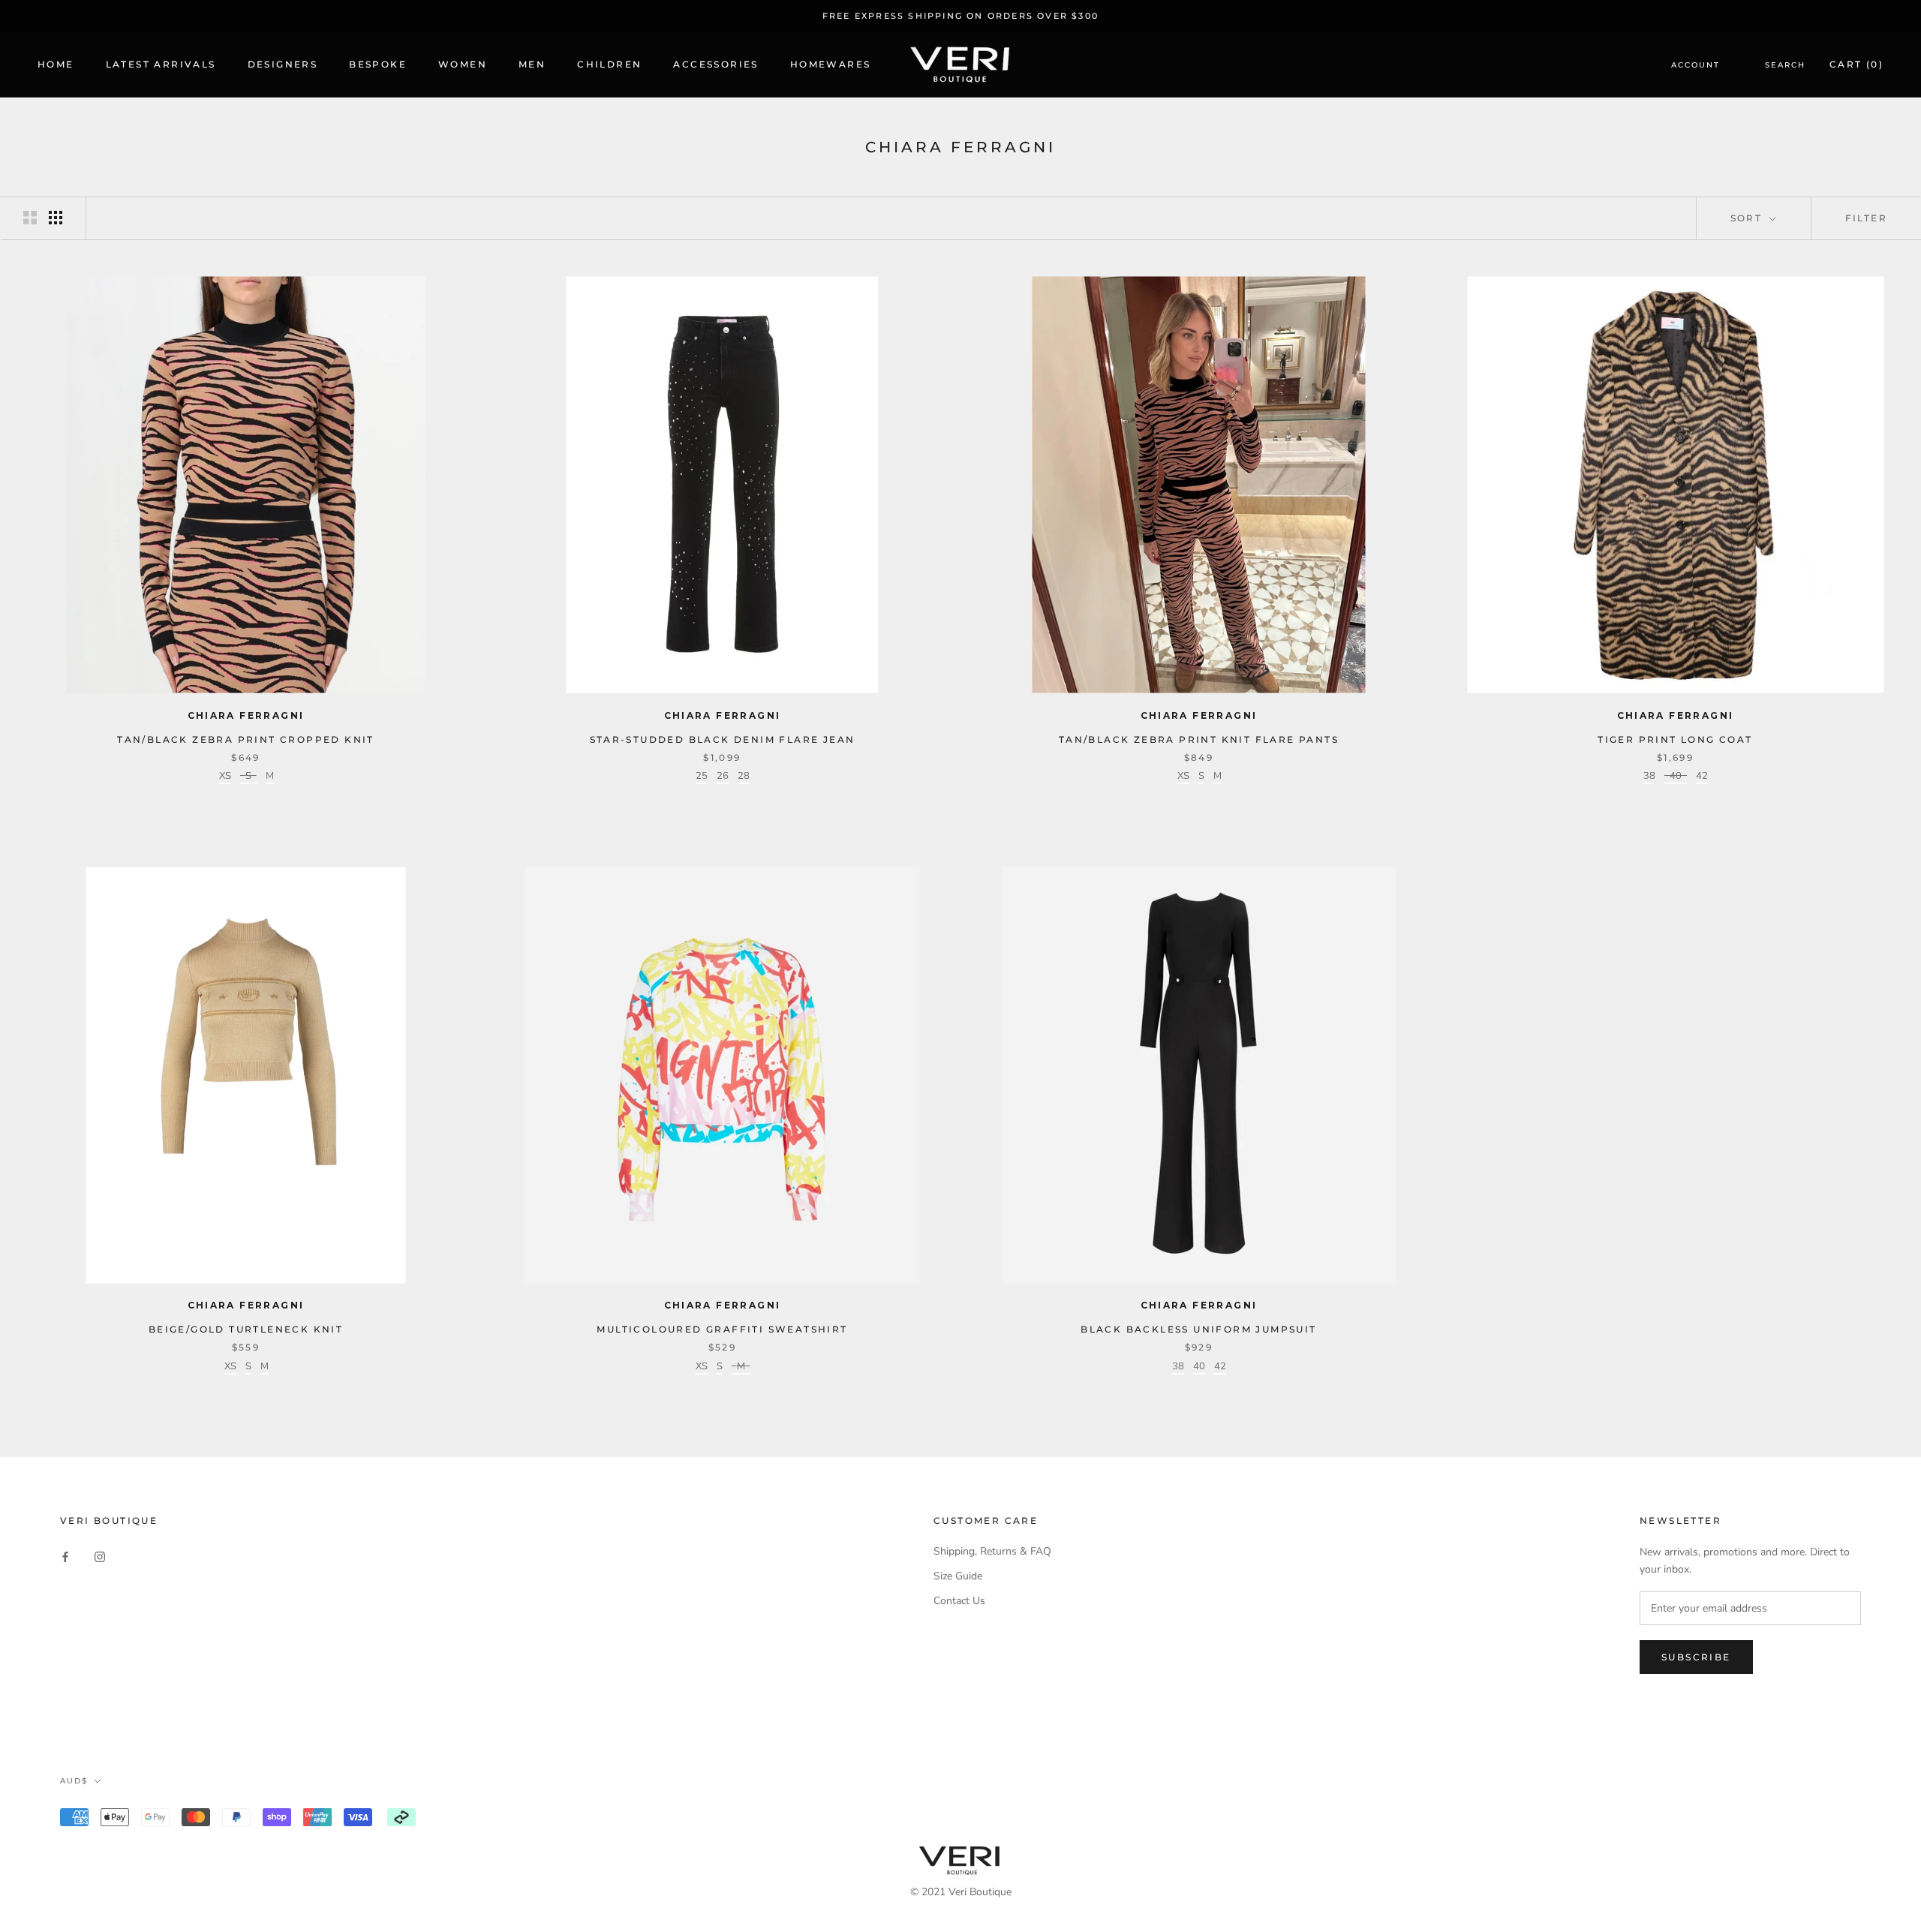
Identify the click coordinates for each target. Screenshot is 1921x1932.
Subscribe (1696, 1657)
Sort (1748, 218)
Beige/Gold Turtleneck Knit (246, 1329)
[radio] (225, 778)
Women (463, 65)
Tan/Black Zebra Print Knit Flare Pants (1199, 739)
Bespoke (378, 65)
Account (1696, 66)
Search (1785, 66)
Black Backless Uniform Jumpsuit (1198, 1329)
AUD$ (74, 1781)
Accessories (715, 65)
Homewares (831, 65)
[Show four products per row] (56, 218)
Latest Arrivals (161, 65)
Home (56, 65)
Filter (1866, 218)
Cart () (1856, 65)
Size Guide (958, 1576)
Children (609, 65)
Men (532, 65)
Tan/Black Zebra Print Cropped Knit (246, 739)
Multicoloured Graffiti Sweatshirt (722, 1329)
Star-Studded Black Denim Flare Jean (723, 739)
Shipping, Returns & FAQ (992, 1551)
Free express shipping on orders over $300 (960, 16)
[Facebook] (65, 1556)
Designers (283, 65)
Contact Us (959, 1601)
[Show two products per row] (30, 218)
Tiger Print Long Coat (1675, 739)
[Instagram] (100, 1556)
